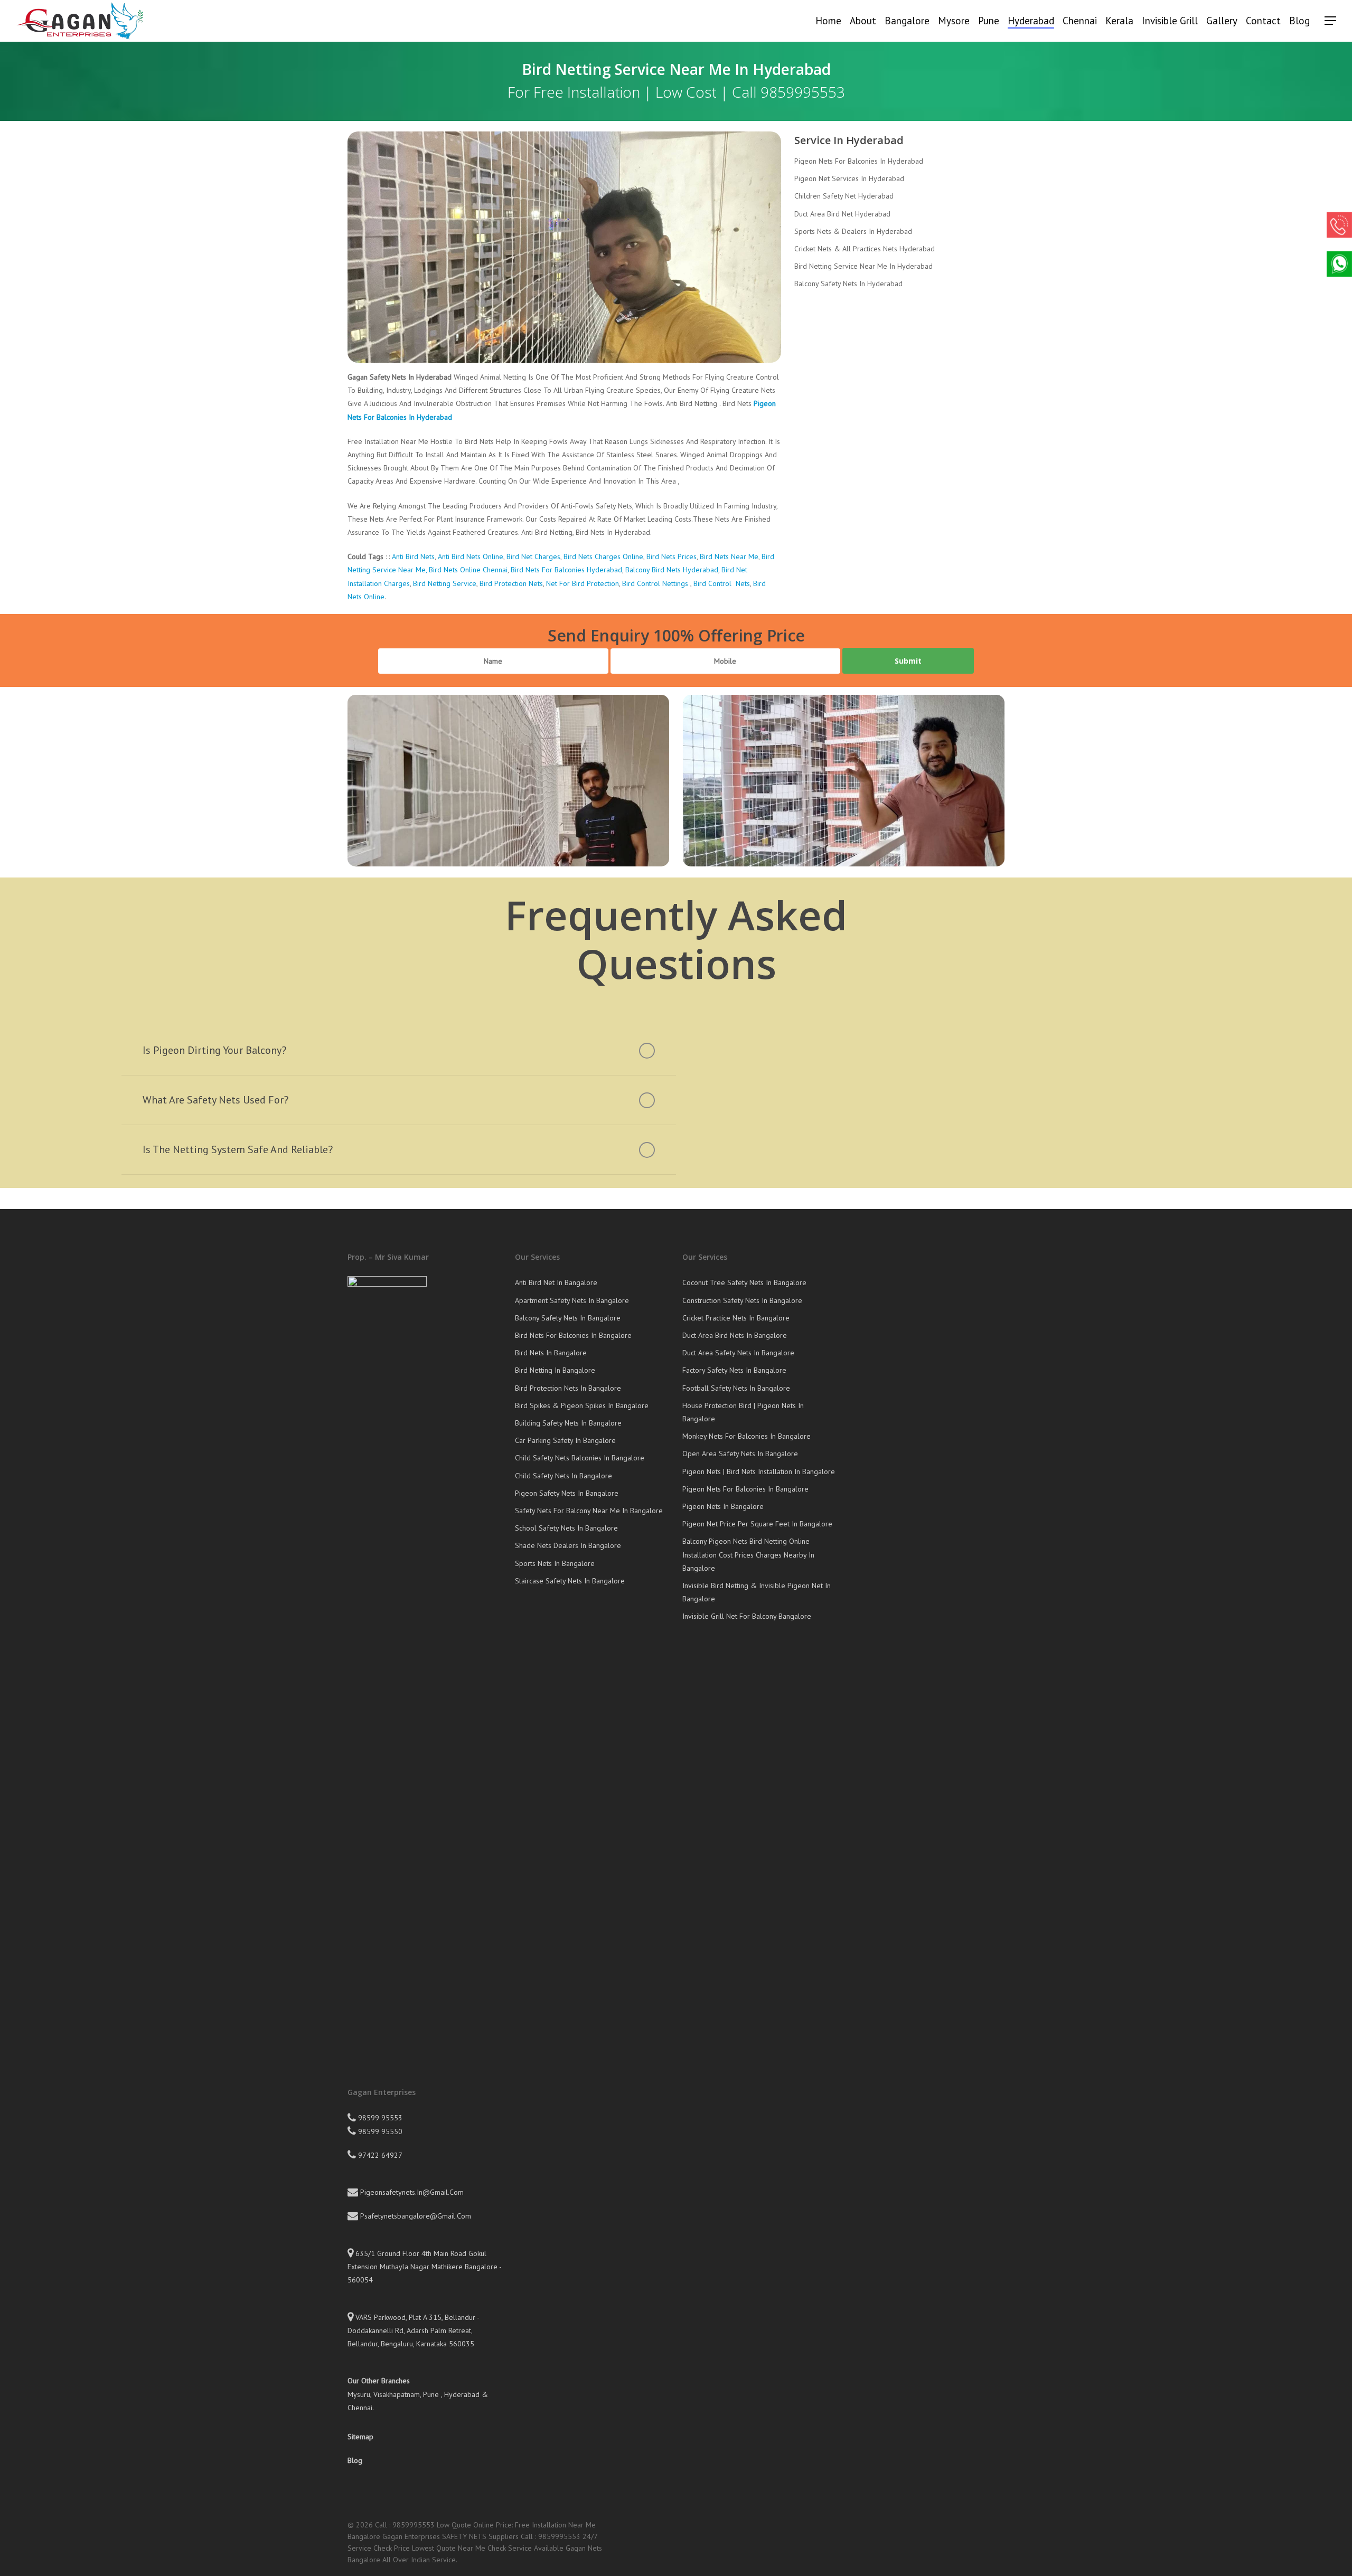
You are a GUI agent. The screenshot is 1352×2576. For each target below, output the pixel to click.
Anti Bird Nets (413, 556)
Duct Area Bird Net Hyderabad (842, 214)
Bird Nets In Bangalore (551, 1353)
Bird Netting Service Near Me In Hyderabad (863, 266)
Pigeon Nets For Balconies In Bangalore (745, 1489)
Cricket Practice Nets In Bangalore (736, 1318)
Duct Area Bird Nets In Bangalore (735, 1335)
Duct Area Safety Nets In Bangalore (738, 1353)
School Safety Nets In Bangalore (566, 1528)
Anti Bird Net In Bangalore (556, 1282)
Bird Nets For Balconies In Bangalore (573, 1335)
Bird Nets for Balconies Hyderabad (565, 570)
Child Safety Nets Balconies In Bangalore (580, 1458)
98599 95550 (379, 2131)
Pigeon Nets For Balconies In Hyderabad (859, 161)
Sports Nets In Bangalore (555, 1563)
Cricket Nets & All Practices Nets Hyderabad (865, 249)
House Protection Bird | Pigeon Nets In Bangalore (743, 1412)
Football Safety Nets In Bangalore (736, 1388)
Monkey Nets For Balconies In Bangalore (747, 1436)
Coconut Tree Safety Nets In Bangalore (744, 1282)
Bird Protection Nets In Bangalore (568, 1388)
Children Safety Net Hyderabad (844, 196)
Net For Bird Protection (583, 583)
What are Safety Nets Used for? (215, 1100)
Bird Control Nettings (655, 583)
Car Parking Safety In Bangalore (565, 1440)
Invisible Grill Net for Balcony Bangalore (747, 1616)
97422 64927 (379, 2155)
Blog (355, 2460)
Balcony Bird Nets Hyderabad (672, 570)
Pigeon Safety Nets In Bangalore (567, 1493)
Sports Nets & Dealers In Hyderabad (853, 231)
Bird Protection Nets (511, 583)
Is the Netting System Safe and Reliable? (238, 1149)
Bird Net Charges (533, 556)
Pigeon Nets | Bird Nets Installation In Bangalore (759, 1471)
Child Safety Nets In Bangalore (564, 1476)
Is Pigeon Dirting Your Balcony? (214, 1050)
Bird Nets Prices (672, 556)
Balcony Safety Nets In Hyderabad (848, 284)
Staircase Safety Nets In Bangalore (570, 1581)
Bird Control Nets (721, 583)
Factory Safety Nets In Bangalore (734, 1370)
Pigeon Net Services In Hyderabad (849, 178)
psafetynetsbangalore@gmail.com (415, 2216)
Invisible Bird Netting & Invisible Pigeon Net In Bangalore (757, 1592)
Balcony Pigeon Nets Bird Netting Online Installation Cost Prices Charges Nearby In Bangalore (748, 1554)
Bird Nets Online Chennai (468, 570)
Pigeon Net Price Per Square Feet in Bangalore (757, 1524)
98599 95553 (379, 2118)
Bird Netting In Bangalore (555, 1370)
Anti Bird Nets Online (471, 556)
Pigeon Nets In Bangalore (723, 1506)
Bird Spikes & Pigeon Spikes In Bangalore (582, 1405)
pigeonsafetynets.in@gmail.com (411, 2192)
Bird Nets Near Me (729, 556)
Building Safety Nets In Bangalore (568, 1423)
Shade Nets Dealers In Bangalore (568, 1545)
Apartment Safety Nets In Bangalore (572, 1300)
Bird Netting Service (445, 583)
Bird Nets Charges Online (602, 556)
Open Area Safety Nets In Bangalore (740, 1454)
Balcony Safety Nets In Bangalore (568, 1318)
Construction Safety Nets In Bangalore (742, 1300)
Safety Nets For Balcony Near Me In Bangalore (589, 1511)
